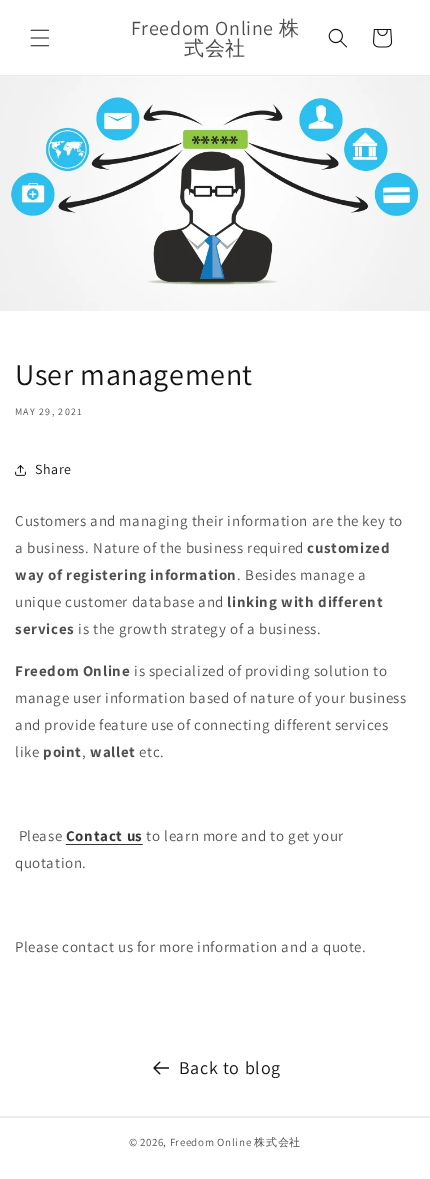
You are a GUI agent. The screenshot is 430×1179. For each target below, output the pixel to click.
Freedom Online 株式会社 (235, 1142)
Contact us (104, 835)
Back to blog (230, 1067)
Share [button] (53, 469)
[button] (40, 38)
